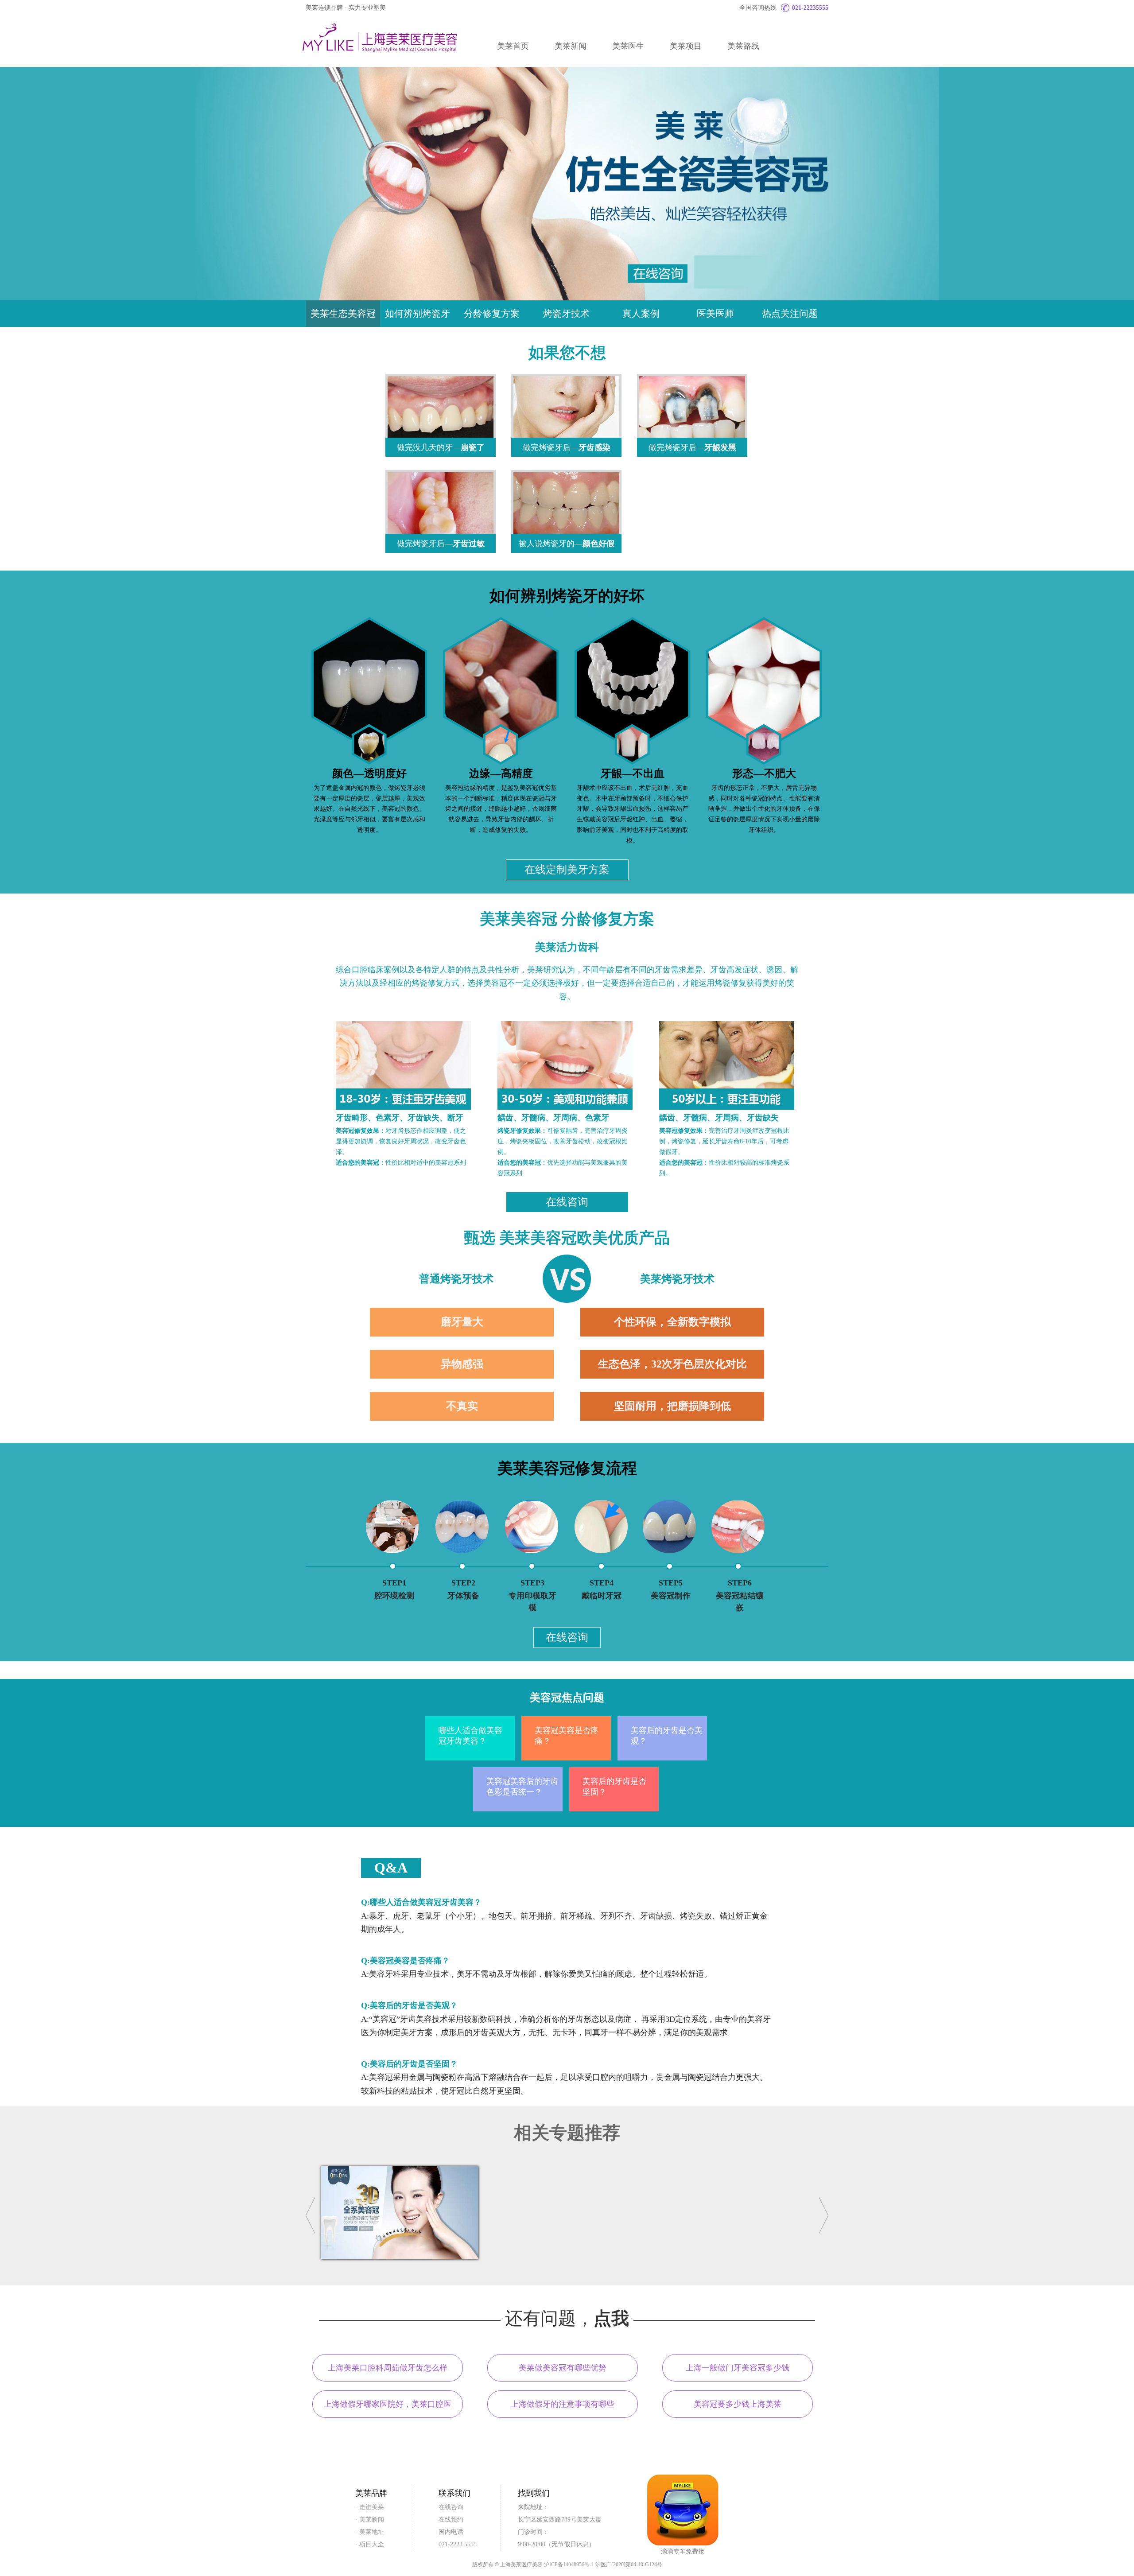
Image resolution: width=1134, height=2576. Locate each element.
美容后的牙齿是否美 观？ (667, 1736)
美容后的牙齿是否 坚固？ (614, 1787)
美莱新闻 (571, 46)
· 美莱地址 (370, 2532)
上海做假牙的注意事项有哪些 (563, 2404)
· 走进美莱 (370, 2507)
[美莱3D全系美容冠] (400, 2257)
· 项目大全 (370, 2544)
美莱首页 (513, 46)
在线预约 (451, 2520)
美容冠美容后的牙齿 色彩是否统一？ (522, 1787)
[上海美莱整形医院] (379, 38)
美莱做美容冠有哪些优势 (563, 2368)
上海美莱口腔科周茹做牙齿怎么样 (388, 2368)
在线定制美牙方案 (567, 870)
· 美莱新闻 (370, 2520)
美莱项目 (686, 46)
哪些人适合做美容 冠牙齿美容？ (470, 1736)
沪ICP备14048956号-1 (569, 2564)
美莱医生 (628, 46)
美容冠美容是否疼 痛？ (567, 1736)
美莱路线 (743, 46)
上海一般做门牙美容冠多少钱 (738, 2368)
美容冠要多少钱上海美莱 (738, 2404)
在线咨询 (567, 1202)
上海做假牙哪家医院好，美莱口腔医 (388, 2404)
